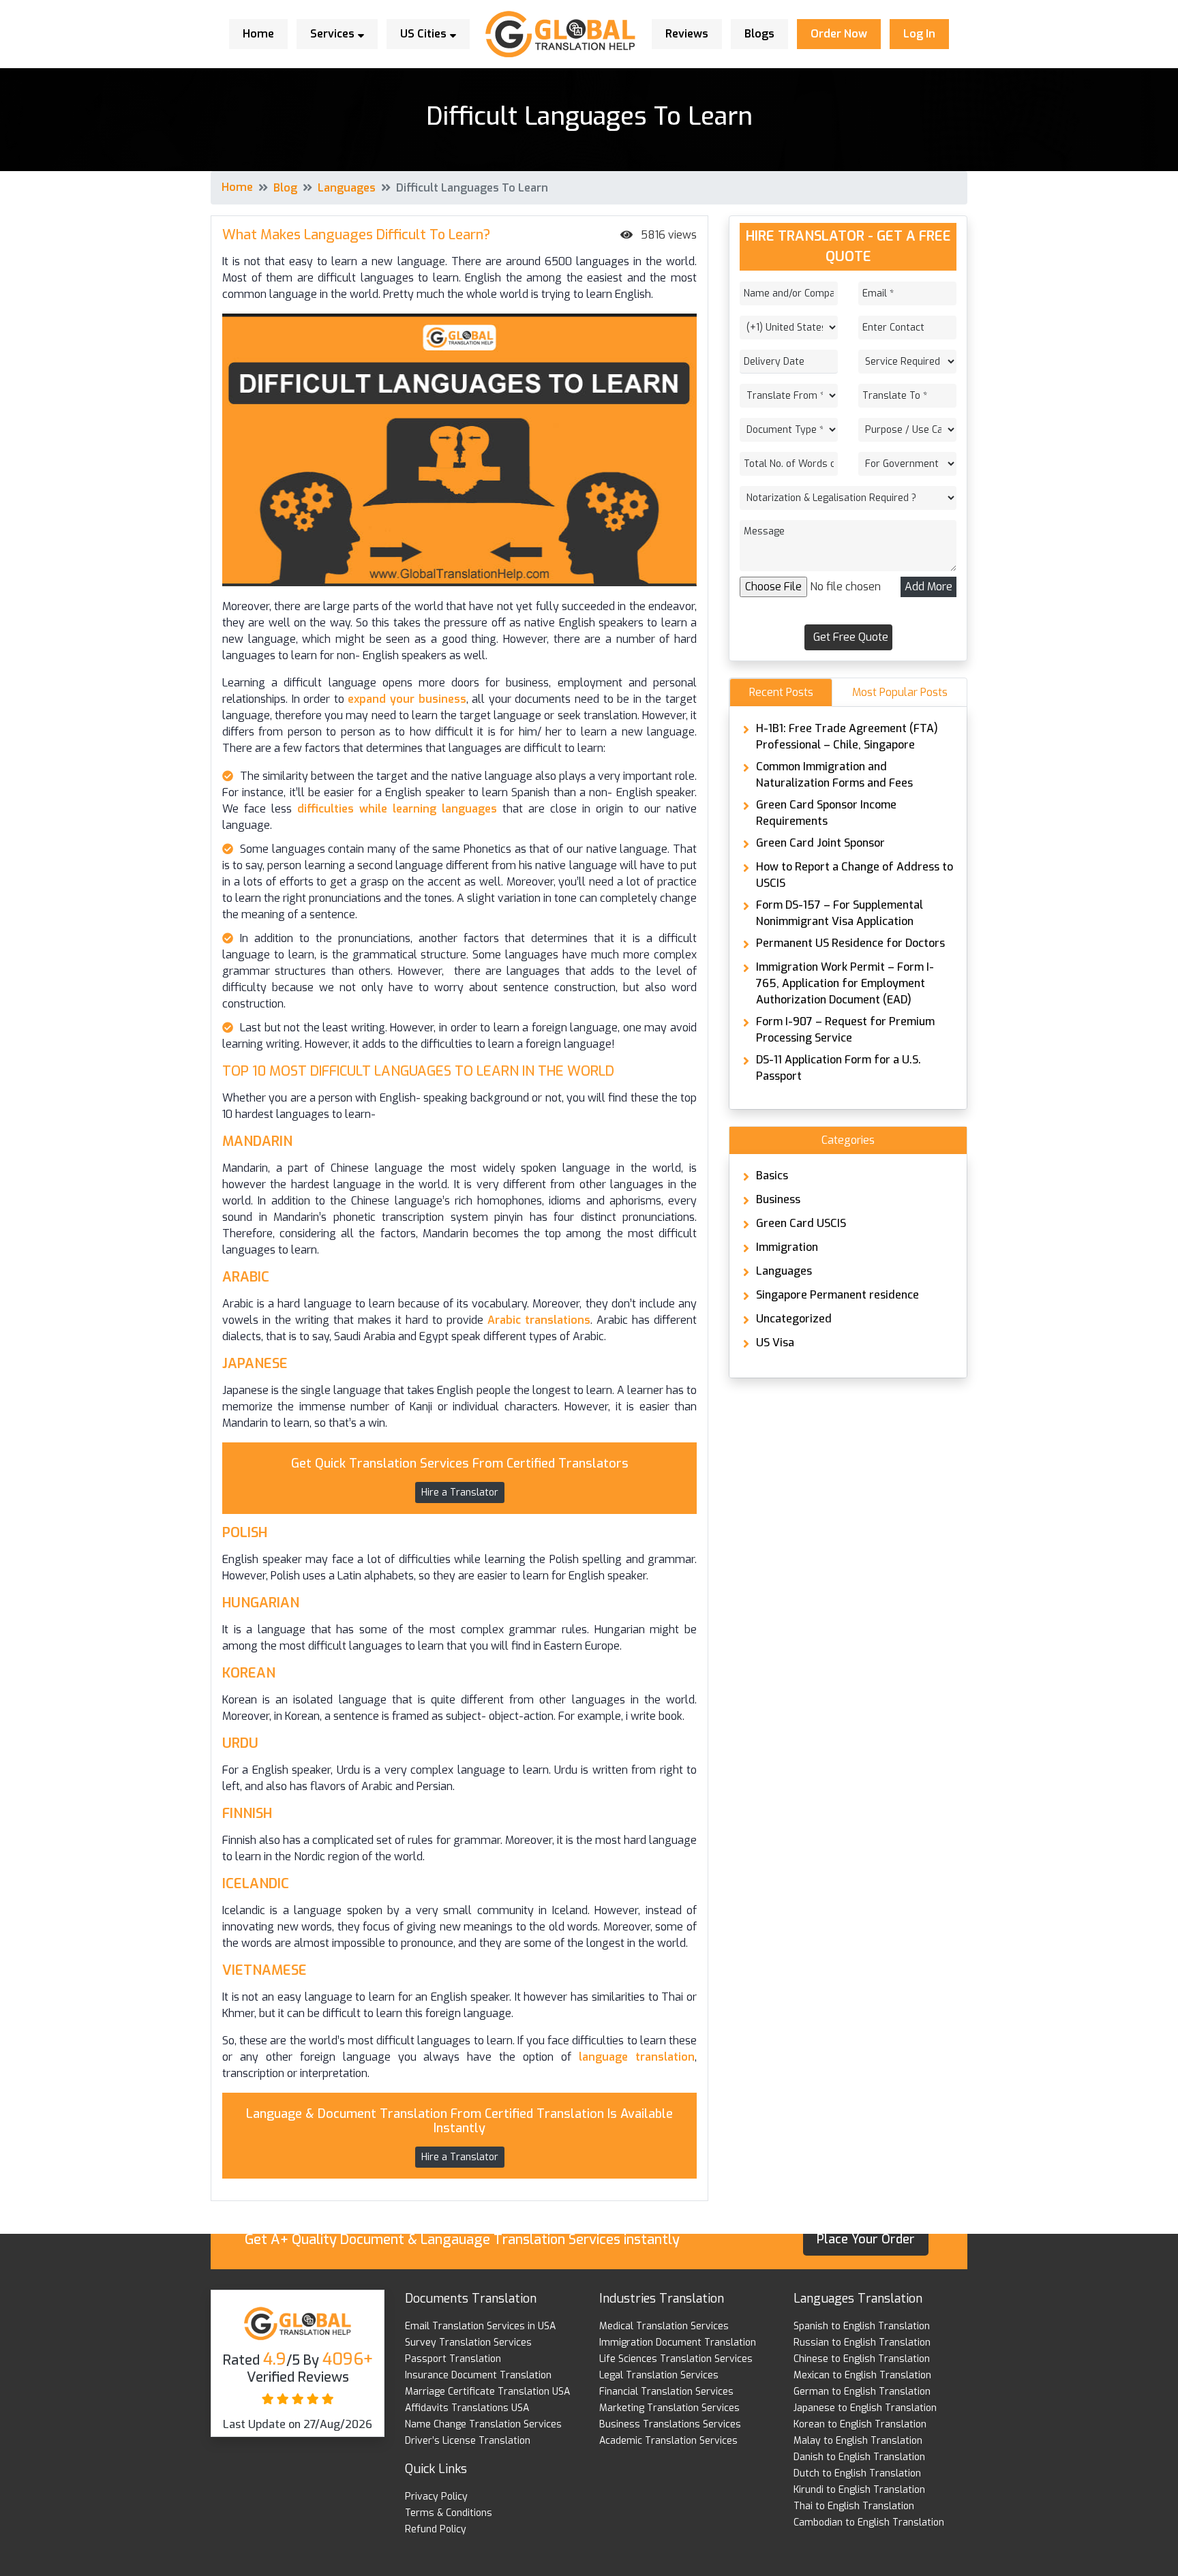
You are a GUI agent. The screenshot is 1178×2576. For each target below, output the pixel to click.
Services (334, 34)
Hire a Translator (460, 1492)
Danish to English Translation (859, 2457)
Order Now (839, 34)
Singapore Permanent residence (837, 1295)
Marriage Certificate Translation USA (487, 2392)
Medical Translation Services (664, 2326)
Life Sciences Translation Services (676, 2359)
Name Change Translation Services (483, 2424)
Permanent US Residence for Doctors (850, 943)
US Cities (425, 34)
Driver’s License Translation (468, 2441)
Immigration (787, 1247)
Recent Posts (781, 692)
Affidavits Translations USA (467, 2408)
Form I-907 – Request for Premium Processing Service (845, 1030)
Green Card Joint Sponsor (820, 843)
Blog (285, 188)
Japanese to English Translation (865, 2408)
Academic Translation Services (668, 2441)
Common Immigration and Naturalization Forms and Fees (834, 775)
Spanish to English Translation (862, 2326)
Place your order (866, 2239)
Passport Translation (453, 2359)
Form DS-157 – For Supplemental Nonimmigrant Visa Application (840, 913)
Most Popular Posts (900, 692)
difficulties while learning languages (394, 809)
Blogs (759, 34)
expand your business (407, 699)
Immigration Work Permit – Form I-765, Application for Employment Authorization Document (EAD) (845, 983)
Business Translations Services (670, 2424)
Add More (928, 587)
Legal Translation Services (659, 2375)
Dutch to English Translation (857, 2473)
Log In (919, 34)
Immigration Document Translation (678, 2343)
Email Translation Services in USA (480, 2326)
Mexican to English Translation (862, 2375)
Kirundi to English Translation (859, 2490)
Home (258, 34)
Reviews (687, 34)
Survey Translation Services (468, 2343)
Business (778, 1199)
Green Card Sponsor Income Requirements (826, 813)
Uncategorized (794, 1319)
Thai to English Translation (854, 2506)
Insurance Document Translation (478, 2375)
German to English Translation (862, 2392)
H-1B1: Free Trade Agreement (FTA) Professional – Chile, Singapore (847, 737)
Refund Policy (436, 2529)
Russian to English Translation (862, 2343)
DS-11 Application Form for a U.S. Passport (839, 1068)
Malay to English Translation (858, 2441)
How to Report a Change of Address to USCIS (855, 875)
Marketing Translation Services (669, 2408)
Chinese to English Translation (862, 2359)
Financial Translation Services (666, 2392)
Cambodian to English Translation (869, 2522)
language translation (633, 2057)
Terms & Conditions (449, 2513)
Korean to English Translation (860, 2424)
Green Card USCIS (801, 1223)
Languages (347, 188)
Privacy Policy (436, 2497)
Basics (772, 1176)
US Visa (775, 1343)
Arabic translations (539, 1320)
